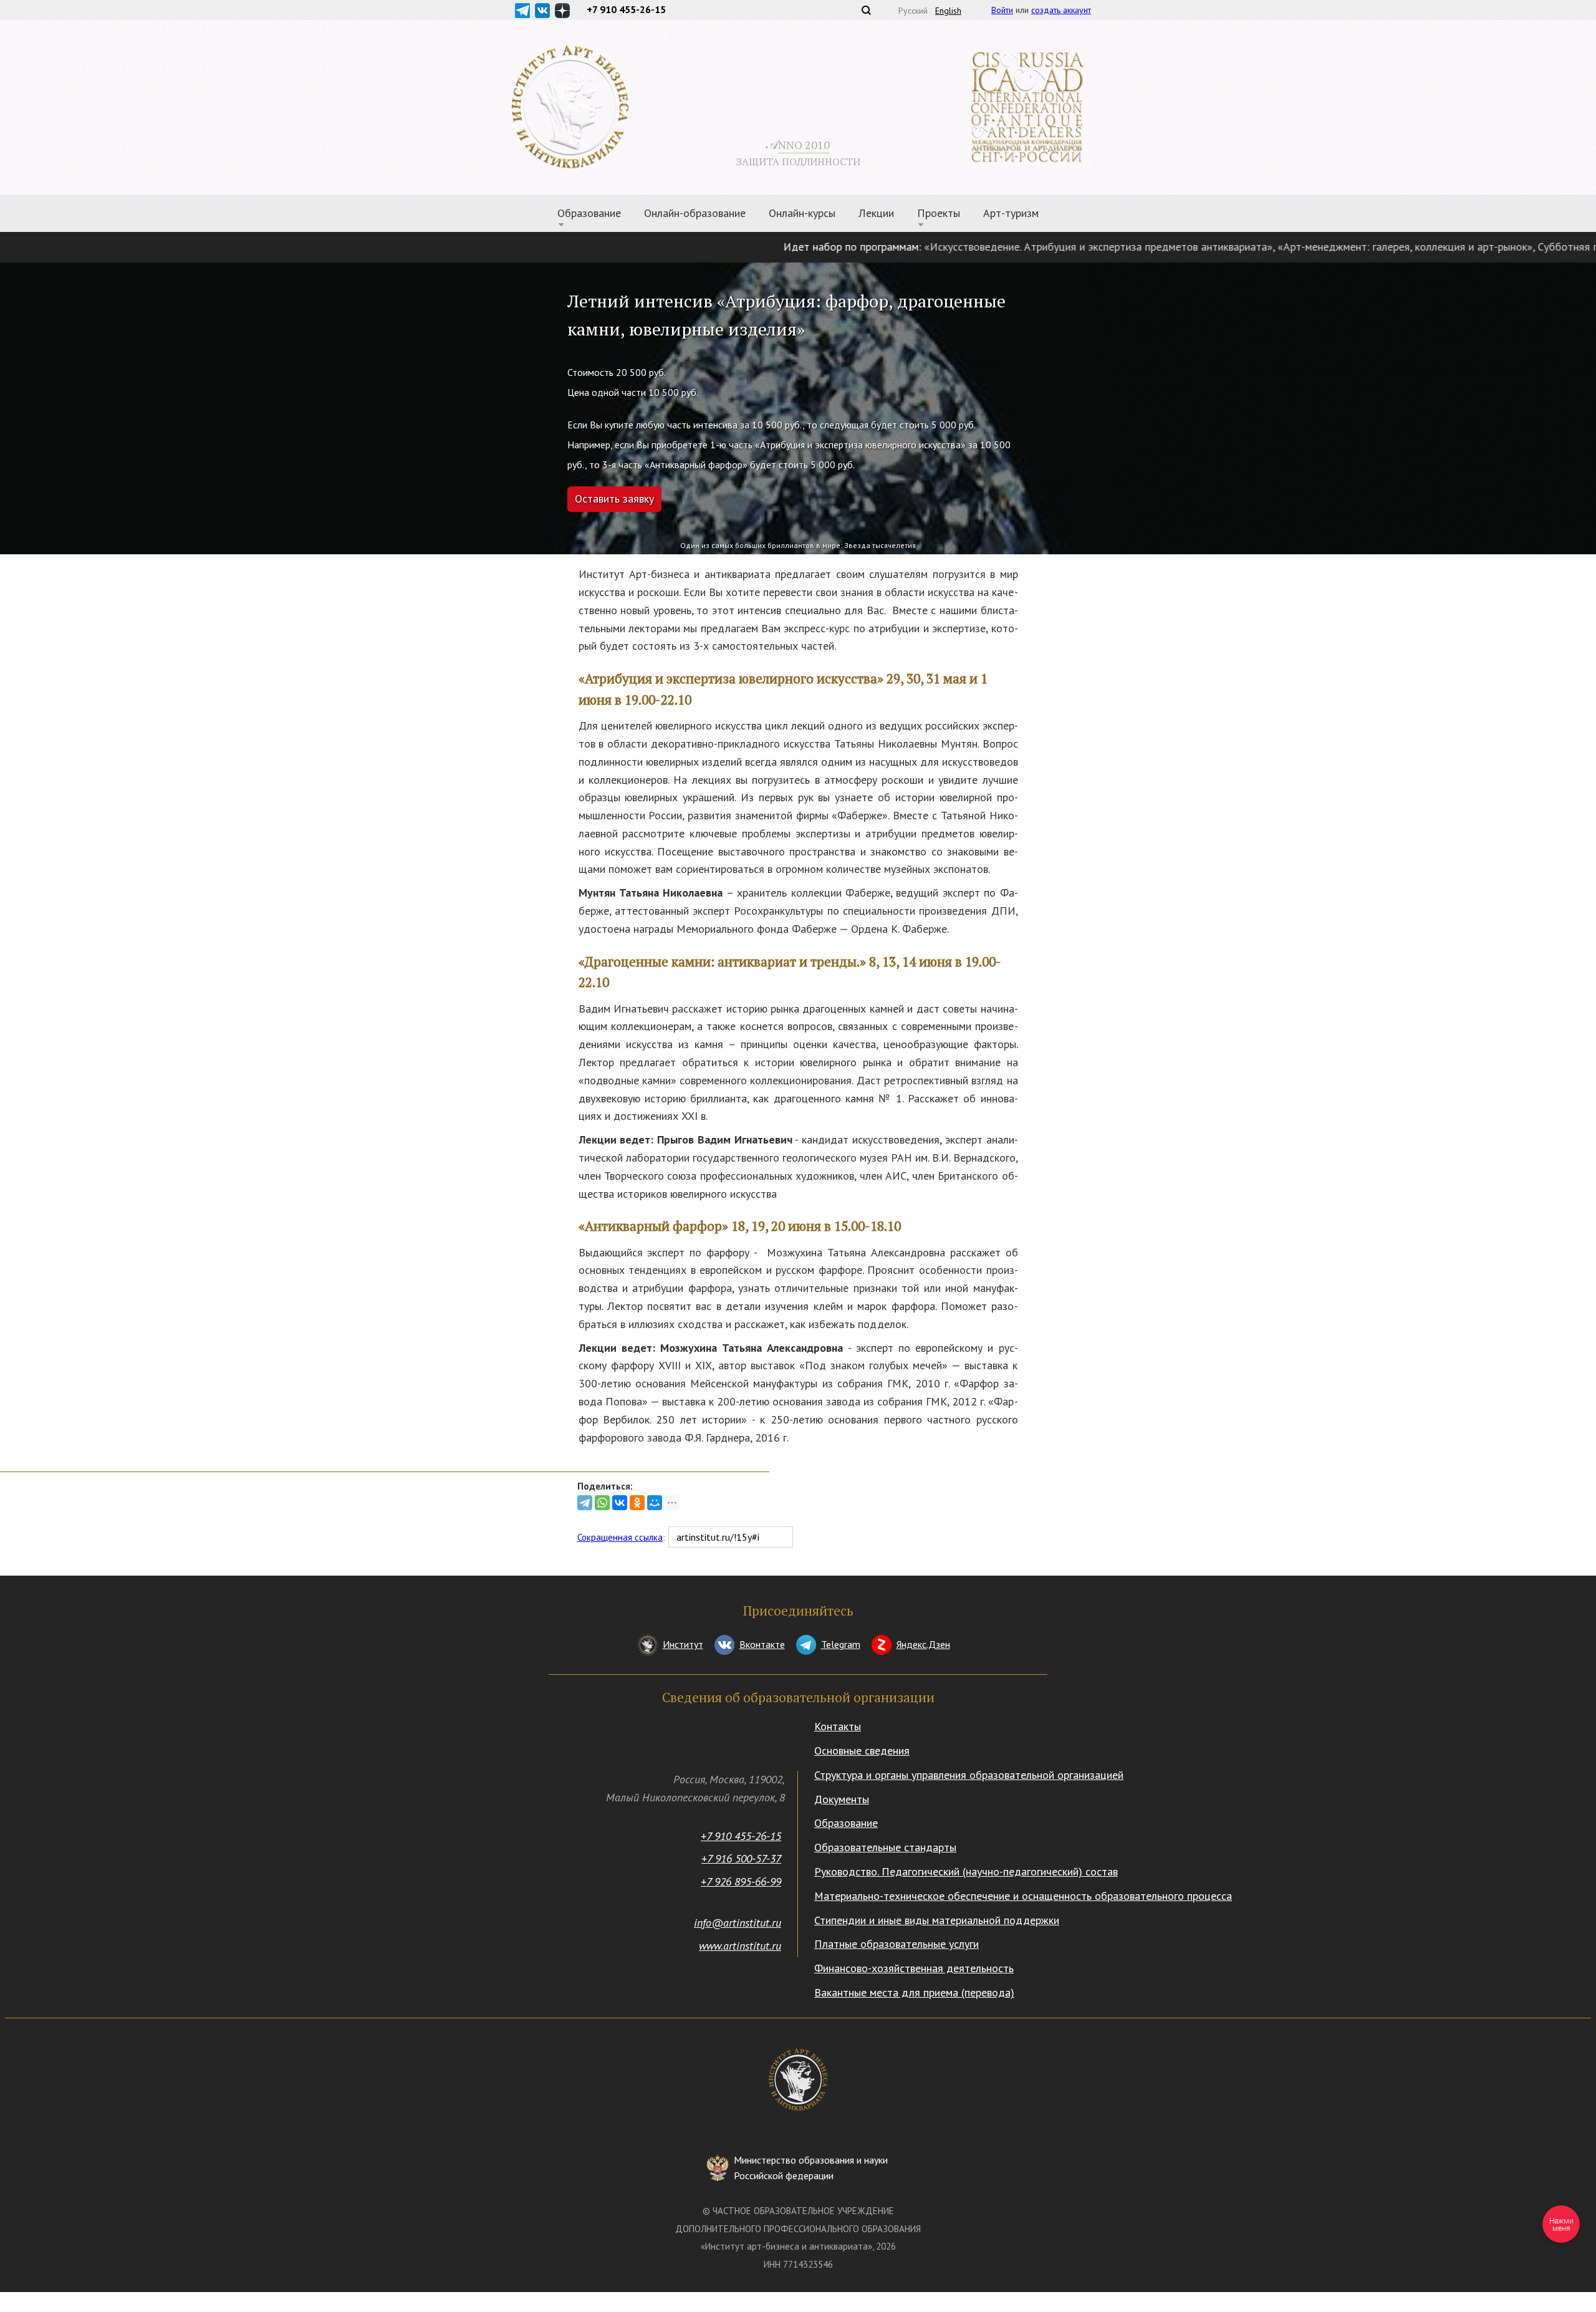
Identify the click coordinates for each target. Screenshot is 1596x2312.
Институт (683, 1644)
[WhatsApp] (602, 1503)
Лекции (876, 213)
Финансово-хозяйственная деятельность (914, 1968)
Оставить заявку (614, 499)
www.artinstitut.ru (740, 1946)
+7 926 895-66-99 (741, 1881)
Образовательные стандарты (885, 1847)
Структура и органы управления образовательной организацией (969, 1775)
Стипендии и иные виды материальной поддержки (937, 1920)
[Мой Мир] (655, 1503)
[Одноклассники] (637, 1503)
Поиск (866, 10)
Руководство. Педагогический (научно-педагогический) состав (966, 1871)
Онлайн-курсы (802, 213)
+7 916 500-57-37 (741, 1858)
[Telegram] (585, 1503)
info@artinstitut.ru (738, 1923)
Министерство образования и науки (811, 2168)
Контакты (838, 1726)
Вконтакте (762, 1644)
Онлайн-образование (695, 213)
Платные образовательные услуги (897, 1944)
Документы (842, 1799)
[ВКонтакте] (620, 1503)
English (948, 11)
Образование (846, 1823)
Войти (1002, 10)
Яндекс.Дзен (923, 1644)
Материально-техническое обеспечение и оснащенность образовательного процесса (1023, 1896)
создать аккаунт (1061, 10)
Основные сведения (862, 1751)
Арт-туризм (1011, 213)
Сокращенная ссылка (620, 1537)
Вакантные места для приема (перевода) (914, 1992)
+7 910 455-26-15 (741, 1836)
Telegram (841, 1644)
